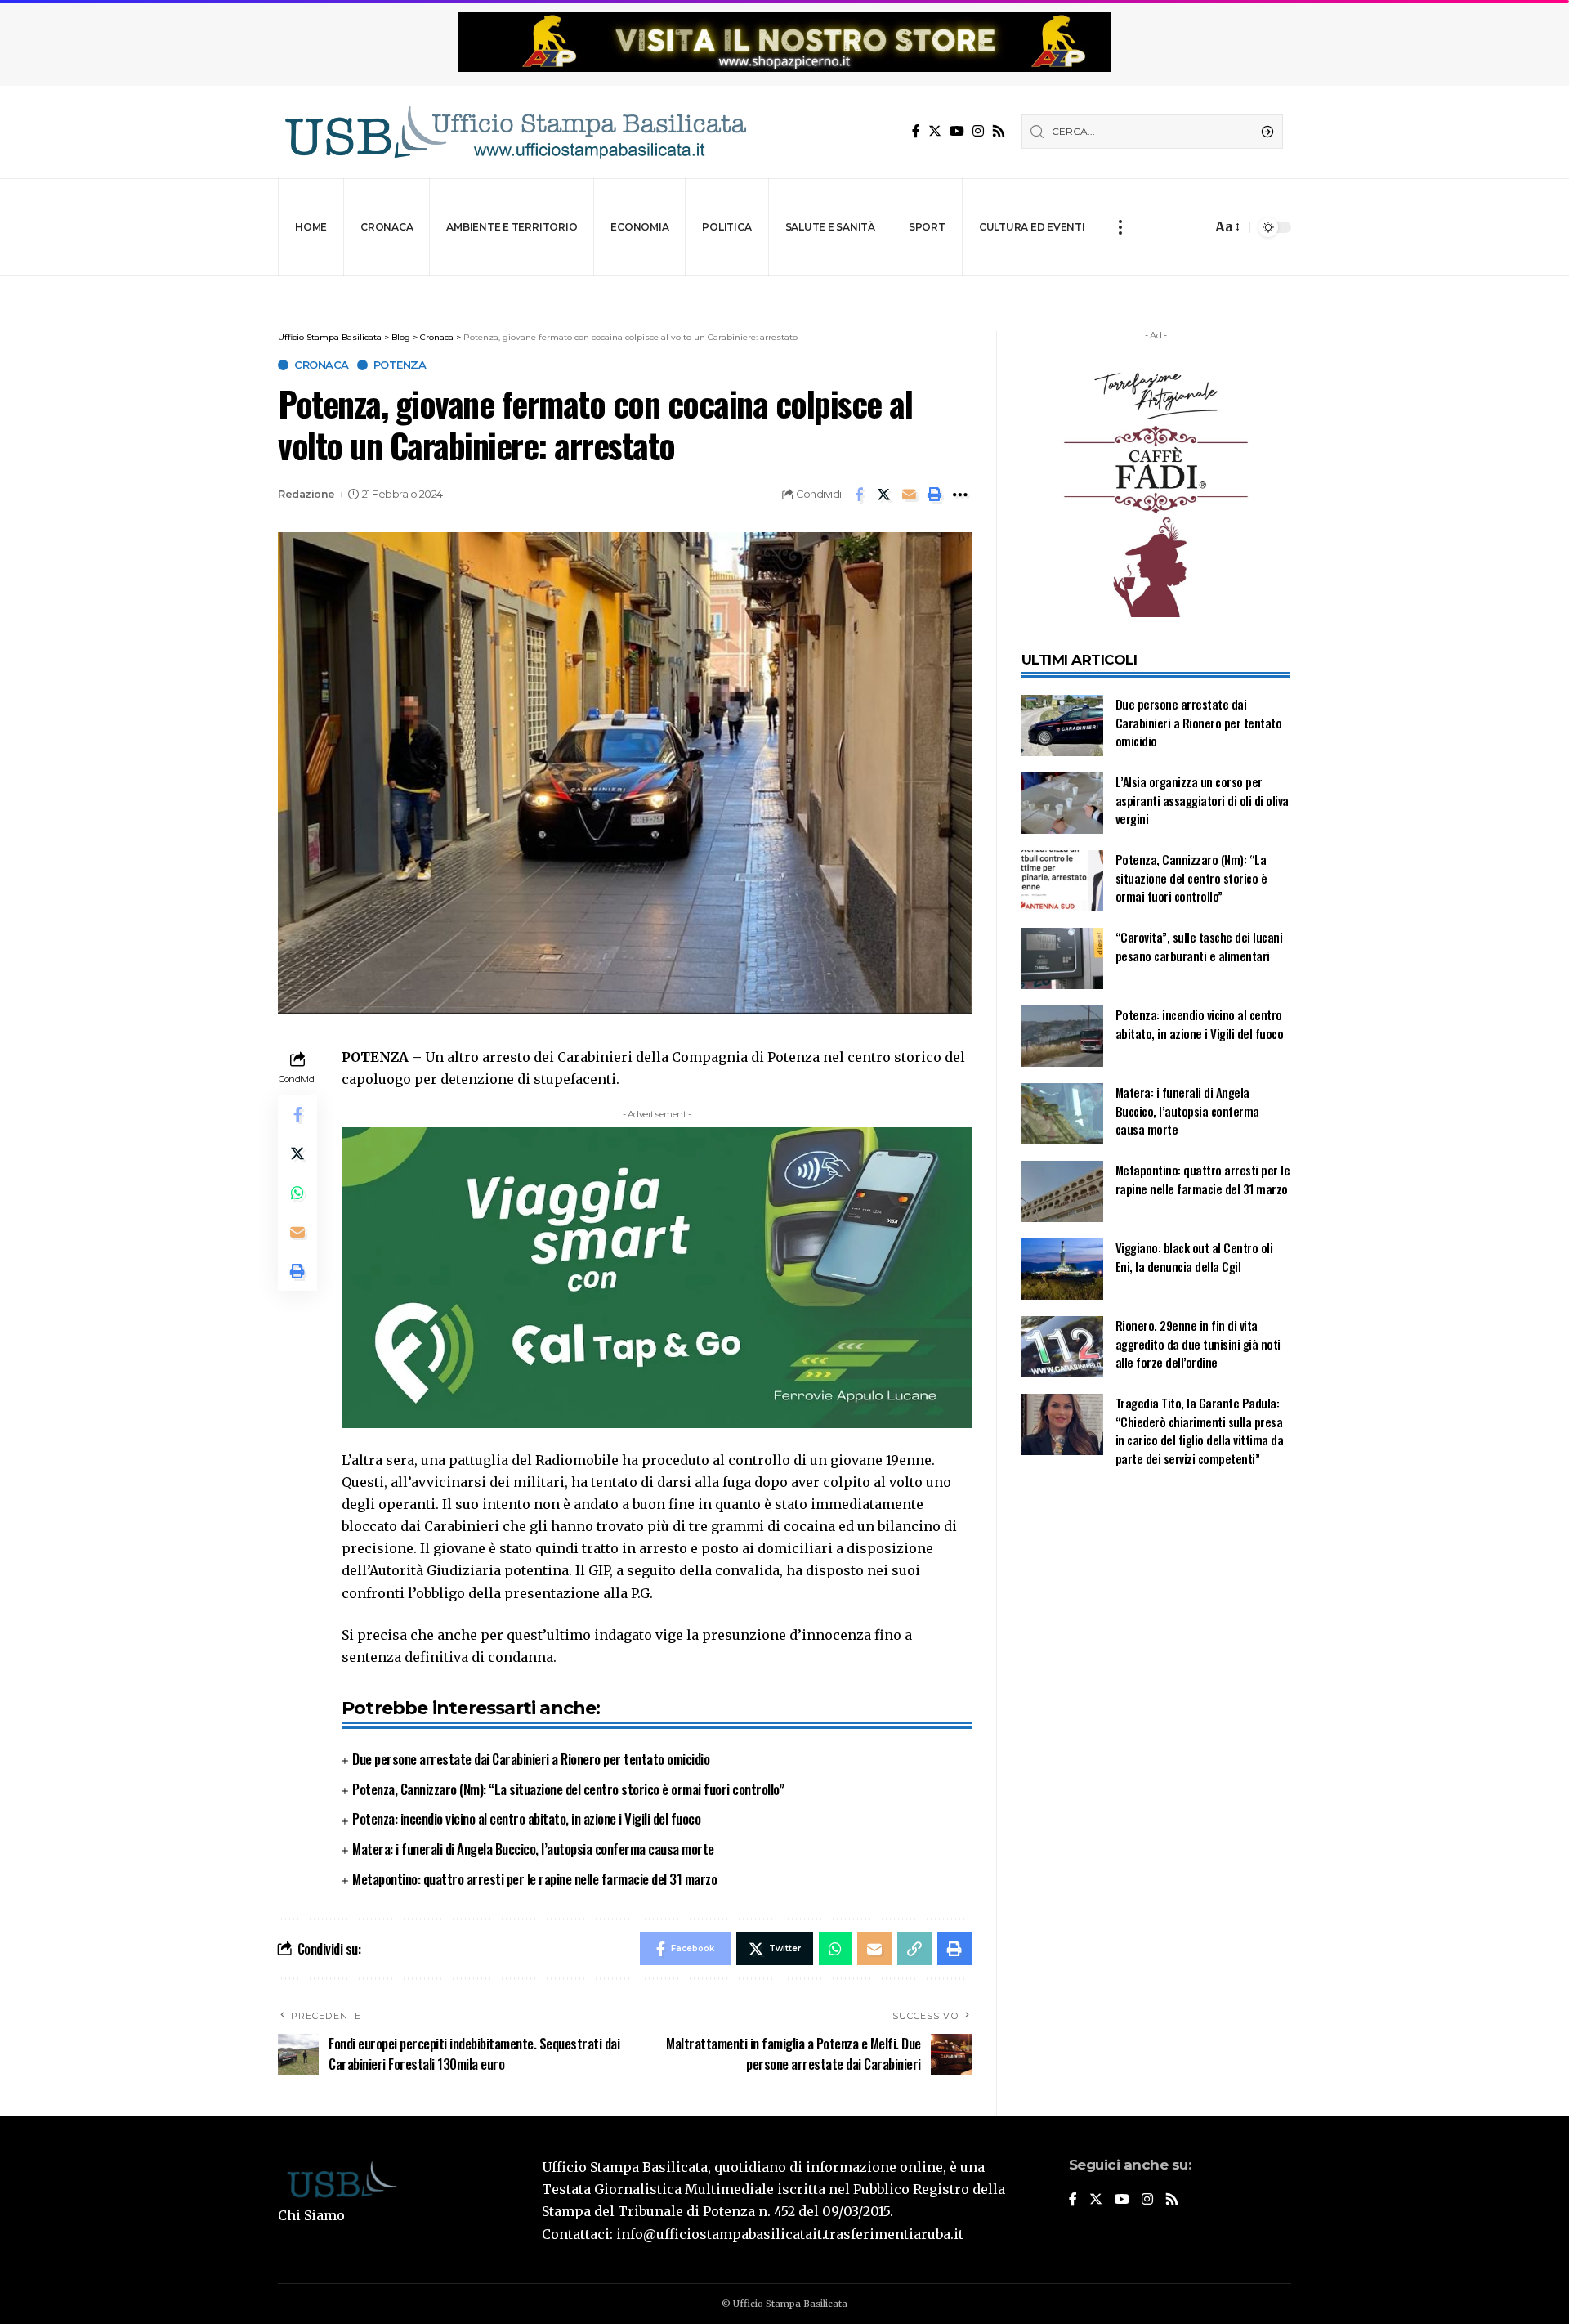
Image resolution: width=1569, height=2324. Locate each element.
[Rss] (999, 131)
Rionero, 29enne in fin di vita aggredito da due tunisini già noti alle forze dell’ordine (1198, 1343)
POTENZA (400, 365)
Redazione (306, 494)
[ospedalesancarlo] (784, 287)
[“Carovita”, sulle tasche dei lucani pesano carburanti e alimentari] (1062, 958)
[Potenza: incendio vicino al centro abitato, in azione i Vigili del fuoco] (1062, 1036)
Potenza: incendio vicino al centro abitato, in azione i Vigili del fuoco (526, 1818)
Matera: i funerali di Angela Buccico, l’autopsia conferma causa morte (533, 1849)
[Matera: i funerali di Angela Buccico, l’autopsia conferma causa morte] (1062, 1114)
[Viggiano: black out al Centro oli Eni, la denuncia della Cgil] (1062, 1269)
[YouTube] (957, 131)
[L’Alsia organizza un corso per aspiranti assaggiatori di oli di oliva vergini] (1062, 803)
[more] (1120, 227)
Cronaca (322, 365)
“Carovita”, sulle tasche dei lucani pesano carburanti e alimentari (1199, 946)
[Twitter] (935, 131)
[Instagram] (978, 131)
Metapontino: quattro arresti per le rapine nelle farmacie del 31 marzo (534, 1879)
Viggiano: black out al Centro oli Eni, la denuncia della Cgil (1194, 1257)
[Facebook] (916, 131)
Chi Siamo (311, 2215)
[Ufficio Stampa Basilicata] (515, 132)
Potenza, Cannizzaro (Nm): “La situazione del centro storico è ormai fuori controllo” (568, 1789)
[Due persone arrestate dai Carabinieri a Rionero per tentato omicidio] (1062, 725)
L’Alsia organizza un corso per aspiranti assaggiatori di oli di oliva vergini (1202, 800)
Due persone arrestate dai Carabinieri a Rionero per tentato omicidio (531, 1759)
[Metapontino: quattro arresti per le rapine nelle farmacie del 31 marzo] (1062, 1191)
